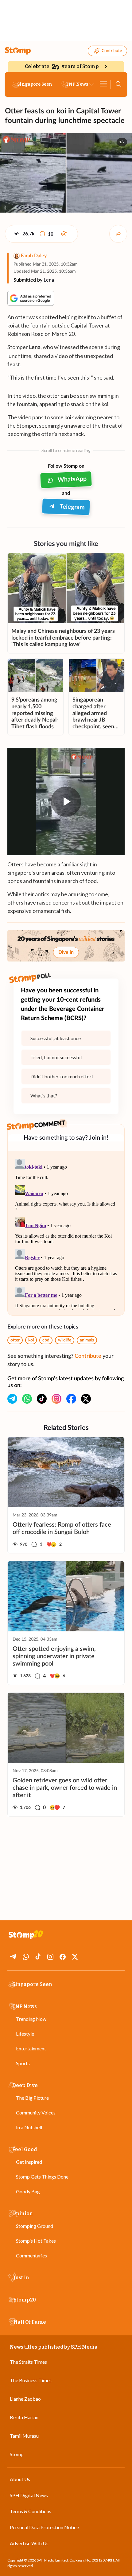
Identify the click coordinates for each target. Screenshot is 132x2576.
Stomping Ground (35, 2226)
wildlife (65, 1340)
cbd (46, 1340)
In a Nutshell (29, 2127)
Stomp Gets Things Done (42, 2177)
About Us (20, 2479)
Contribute (112, 51)
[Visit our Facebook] (71, 1399)
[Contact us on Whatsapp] (27, 1399)
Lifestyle (25, 2034)
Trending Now (31, 2019)
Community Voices (36, 2112)
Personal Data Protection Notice (44, 2527)
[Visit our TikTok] (42, 1399)
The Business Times (31, 2380)
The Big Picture (32, 2098)
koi (31, 1340)
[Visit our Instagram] (56, 1399)
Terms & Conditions (31, 2511)
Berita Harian (24, 2417)
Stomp (17, 2454)
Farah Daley (34, 256)
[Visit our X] (86, 1399)
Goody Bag (28, 2191)
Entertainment (31, 2048)
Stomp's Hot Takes (36, 2241)
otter (15, 1340)
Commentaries (31, 2255)
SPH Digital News (29, 2495)
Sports (23, 2063)
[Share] (118, 234)
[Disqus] (66, 1233)
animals (87, 1340)
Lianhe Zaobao (25, 2399)
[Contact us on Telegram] (12, 1399)
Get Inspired (29, 2162)
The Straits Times (28, 2362)
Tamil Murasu (24, 2436)
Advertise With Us (29, 2543)
